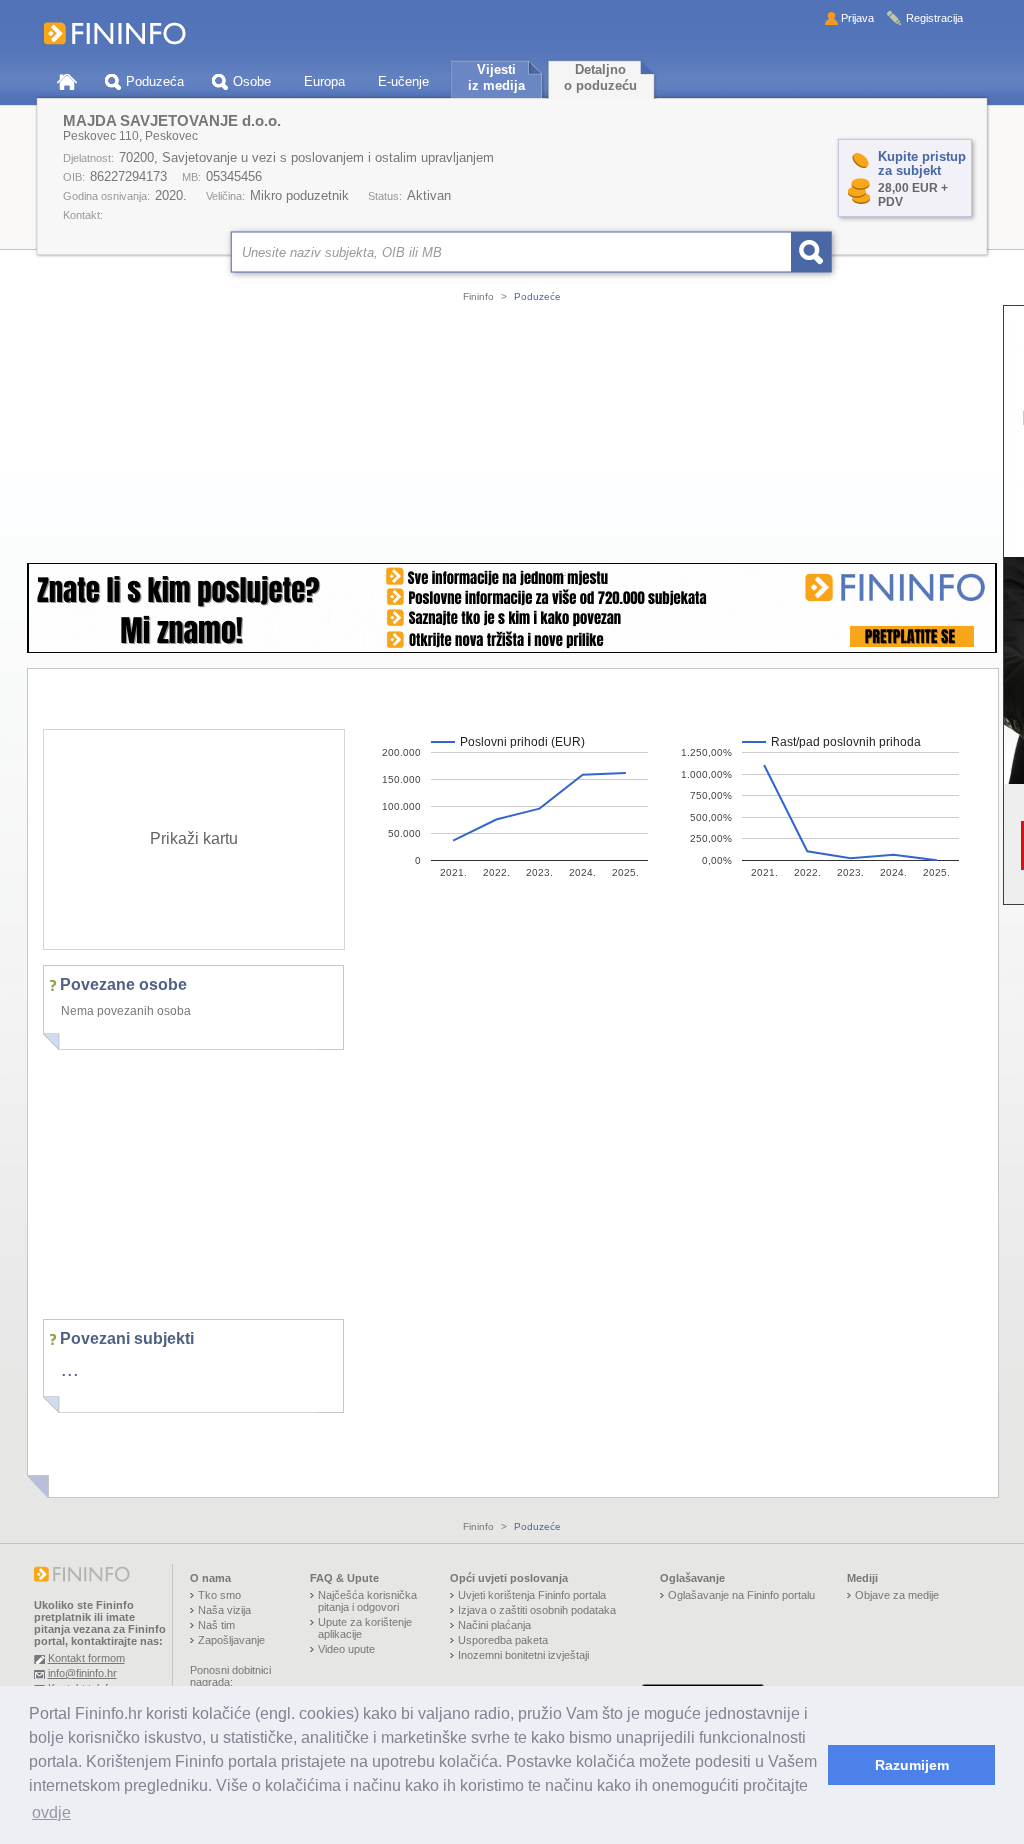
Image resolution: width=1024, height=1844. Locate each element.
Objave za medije (897, 1595)
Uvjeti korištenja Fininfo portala (532, 1595)
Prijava (857, 18)
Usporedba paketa (503, 1640)
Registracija (934, 18)
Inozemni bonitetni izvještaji (523, 1655)
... (70, 1369)
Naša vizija (224, 1610)
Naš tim (216, 1625)
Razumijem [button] (912, 1765)
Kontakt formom (86, 1658)
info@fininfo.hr (82, 1673)
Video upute (346, 1649)
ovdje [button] (51, 1812)
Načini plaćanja (494, 1625)
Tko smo (219, 1595)
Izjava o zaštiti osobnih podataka (537, 1610)
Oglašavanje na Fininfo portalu (741, 1595)
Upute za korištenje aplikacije (365, 1628)
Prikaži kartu (194, 838)
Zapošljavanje (231, 1640)
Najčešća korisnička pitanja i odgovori (367, 1601)
